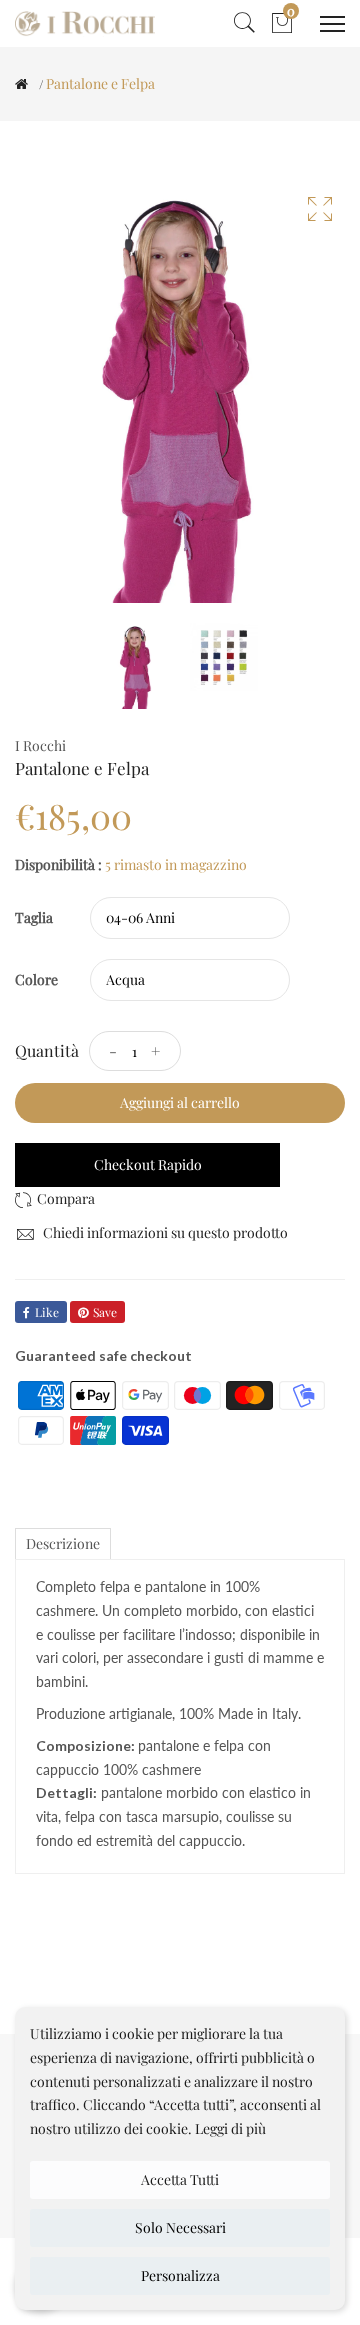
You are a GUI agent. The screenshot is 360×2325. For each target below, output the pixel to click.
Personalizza (180, 2275)
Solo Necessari (180, 2227)
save (105, 1312)
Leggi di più (230, 2128)
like (47, 1312)
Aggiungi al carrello (180, 1102)
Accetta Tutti (180, 2179)
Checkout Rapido (148, 1164)
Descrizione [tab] (63, 1543)
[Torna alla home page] (21, 84)
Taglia (34, 917)
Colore (36, 979)
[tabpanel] (136, 666)
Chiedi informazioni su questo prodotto (164, 1232)
